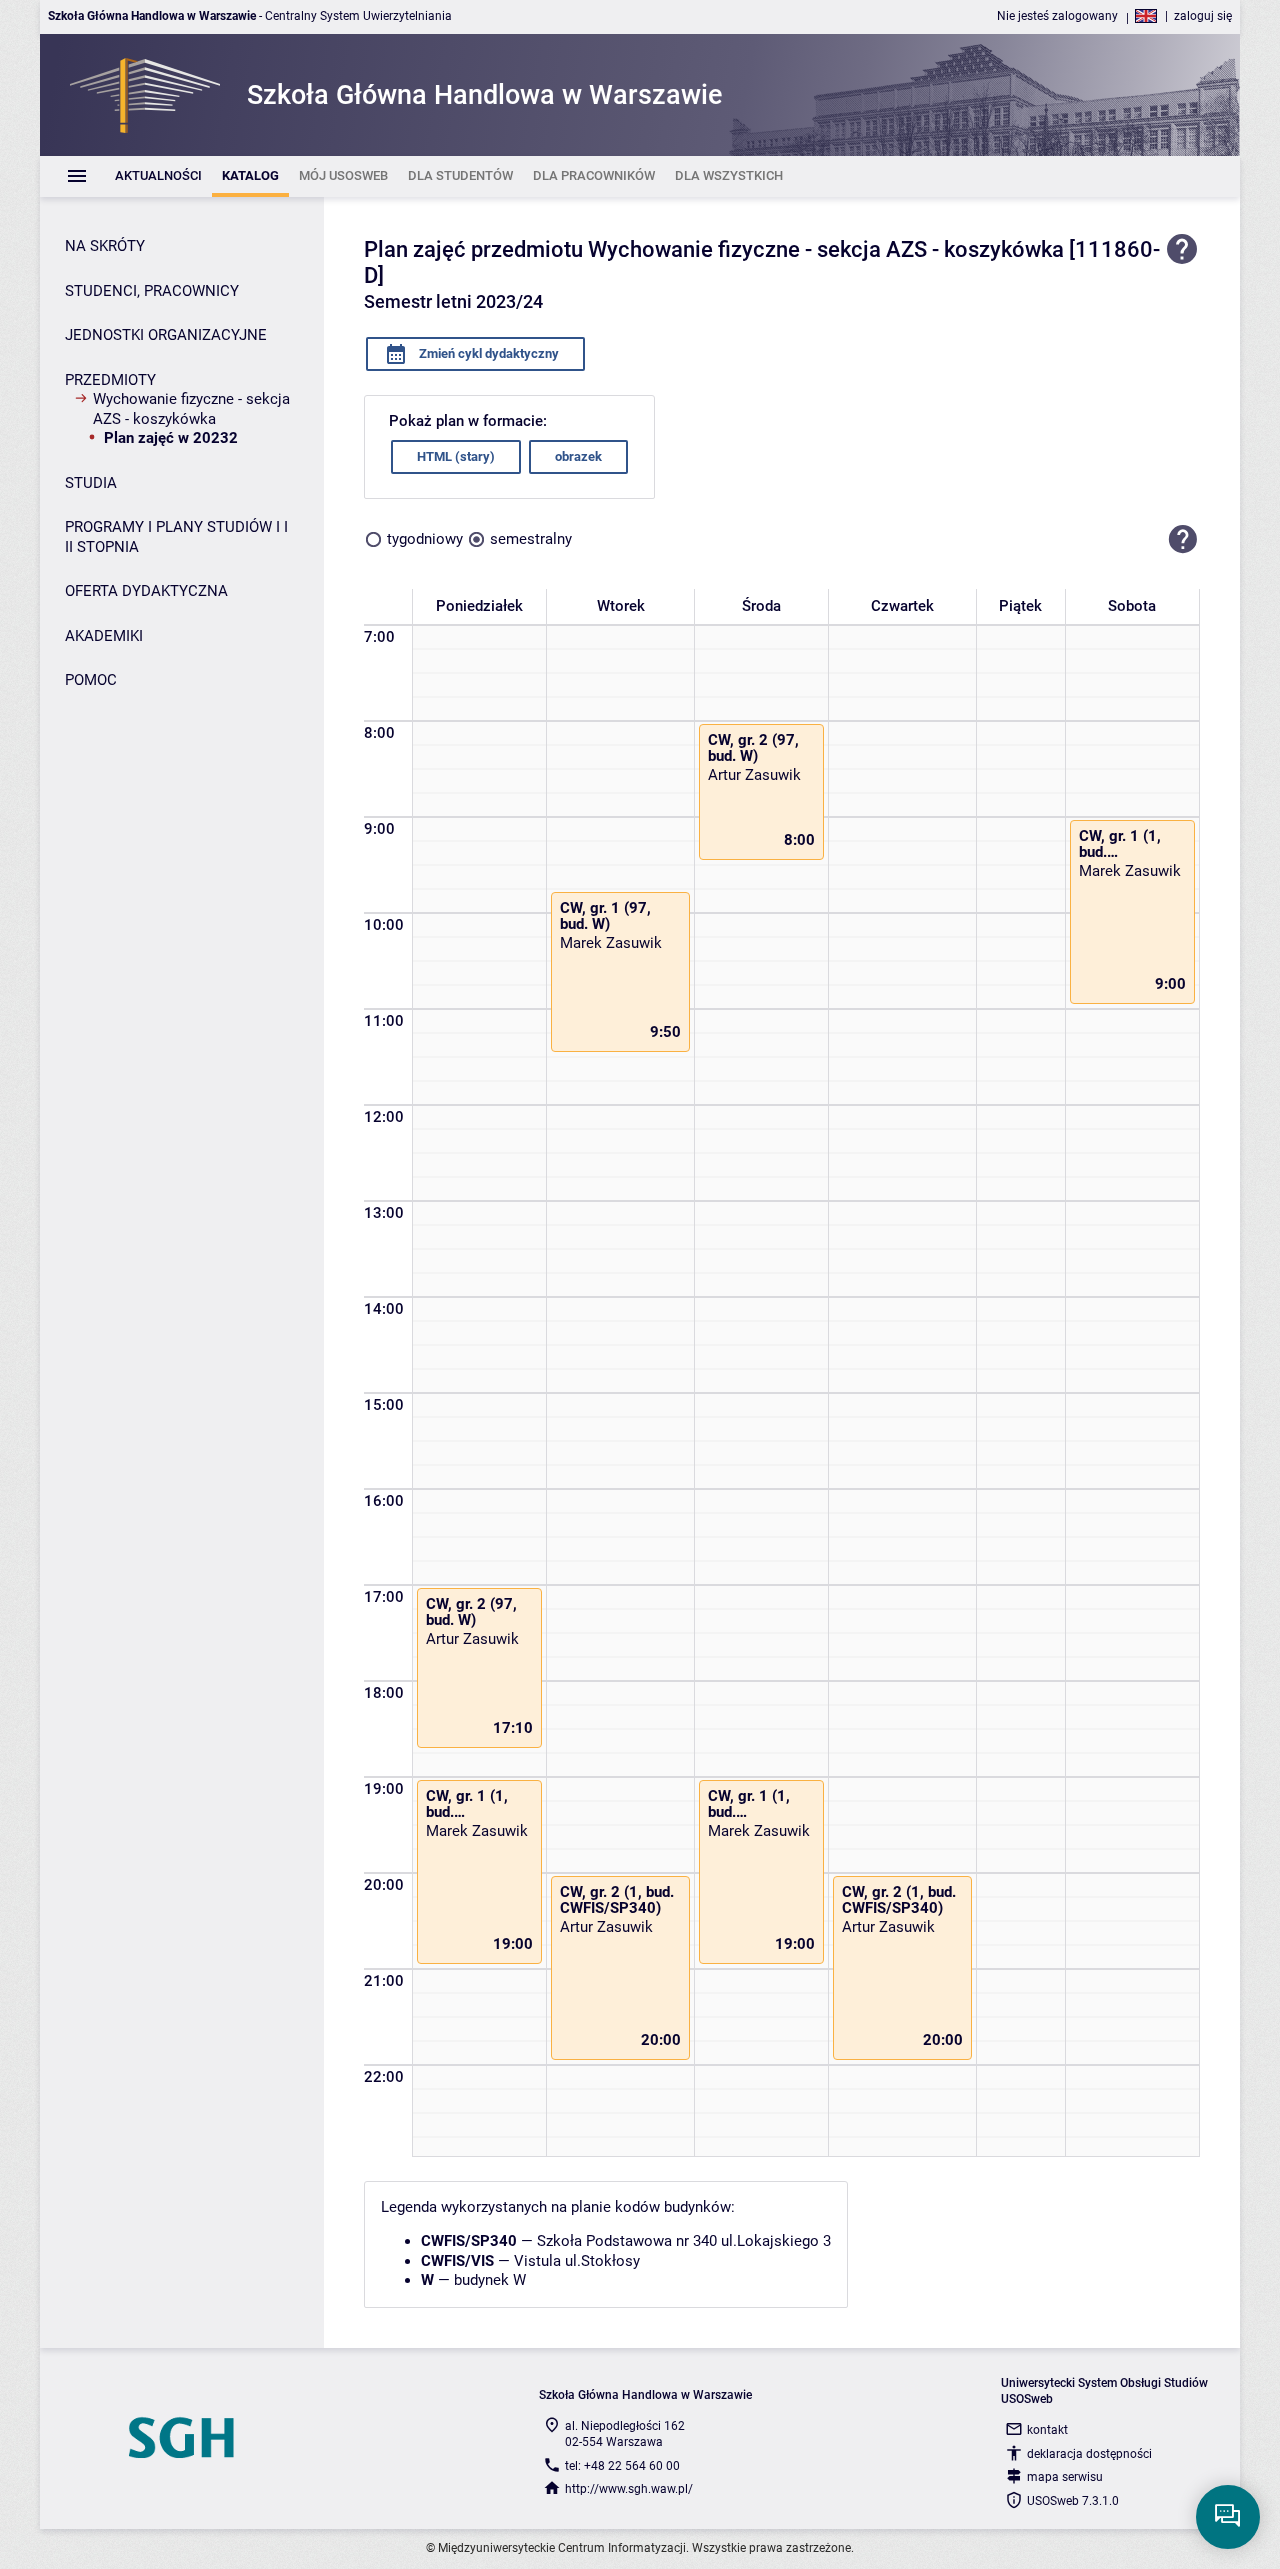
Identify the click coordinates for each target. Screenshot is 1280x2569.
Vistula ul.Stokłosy (577, 2261)
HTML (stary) (456, 456)
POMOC (91, 680)
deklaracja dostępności (1089, 2454)
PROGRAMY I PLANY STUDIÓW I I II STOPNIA (176, 537)
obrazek (578, 456)
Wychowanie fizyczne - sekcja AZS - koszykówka (191, 409)
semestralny (531, 539)
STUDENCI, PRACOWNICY (152, 291)
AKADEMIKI (104, 636)
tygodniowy (425, 539)
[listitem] (158, 176)
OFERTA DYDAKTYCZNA (146, 591)
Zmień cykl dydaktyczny (487, 353)
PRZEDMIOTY (110, 380)
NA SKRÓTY (105, 246)
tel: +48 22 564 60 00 (622, 2466)
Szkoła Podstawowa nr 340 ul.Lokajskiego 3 (684, 2241)
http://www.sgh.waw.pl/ (629, 2489)
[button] (1183, 540)
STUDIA (91, 483)
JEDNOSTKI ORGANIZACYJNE (166, 335)
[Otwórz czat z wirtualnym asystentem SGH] (1228, 2517)
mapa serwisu (1065, 2477)
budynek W (490, 2280)
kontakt (1047, 2430)
